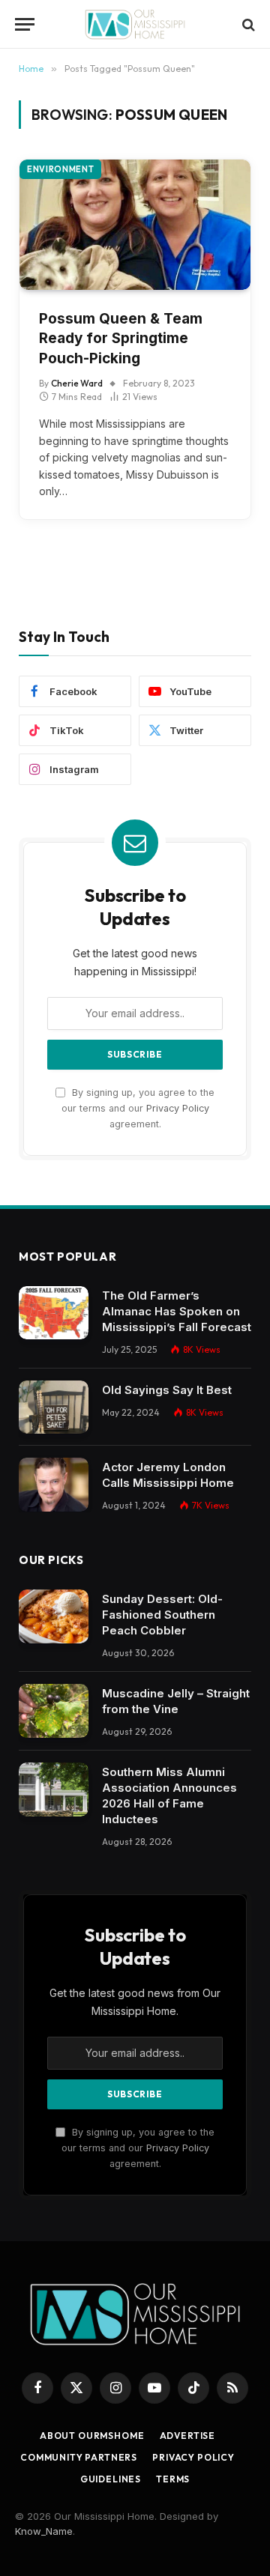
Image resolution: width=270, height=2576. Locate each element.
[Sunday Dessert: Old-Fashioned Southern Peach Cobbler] (54, 1616)
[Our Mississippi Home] (135, 24)
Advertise (188, 2436)
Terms (173, 2479)
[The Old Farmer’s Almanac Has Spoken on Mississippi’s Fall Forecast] (54, 1313)
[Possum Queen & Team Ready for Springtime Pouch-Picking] (135, 224)
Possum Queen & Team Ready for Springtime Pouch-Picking (121, 339)
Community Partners (79, 2457)
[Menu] (25, 24)
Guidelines (111, 2479)
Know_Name (44, 2531)
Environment (60, 169)
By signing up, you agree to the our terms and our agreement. (138, 1109)
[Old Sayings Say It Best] (54, 1407)
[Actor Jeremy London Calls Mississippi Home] (54, 1485)
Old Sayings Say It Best (167, 1390)
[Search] (247, 24)
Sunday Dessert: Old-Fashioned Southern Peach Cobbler (162, 1615)
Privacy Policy (178, 1108)
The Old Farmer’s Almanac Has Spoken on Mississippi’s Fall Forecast (177, 1311)
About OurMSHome (92, 2436)
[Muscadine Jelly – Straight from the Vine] (54, 1711)
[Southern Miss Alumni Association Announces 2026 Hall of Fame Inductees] (54, 1789)
